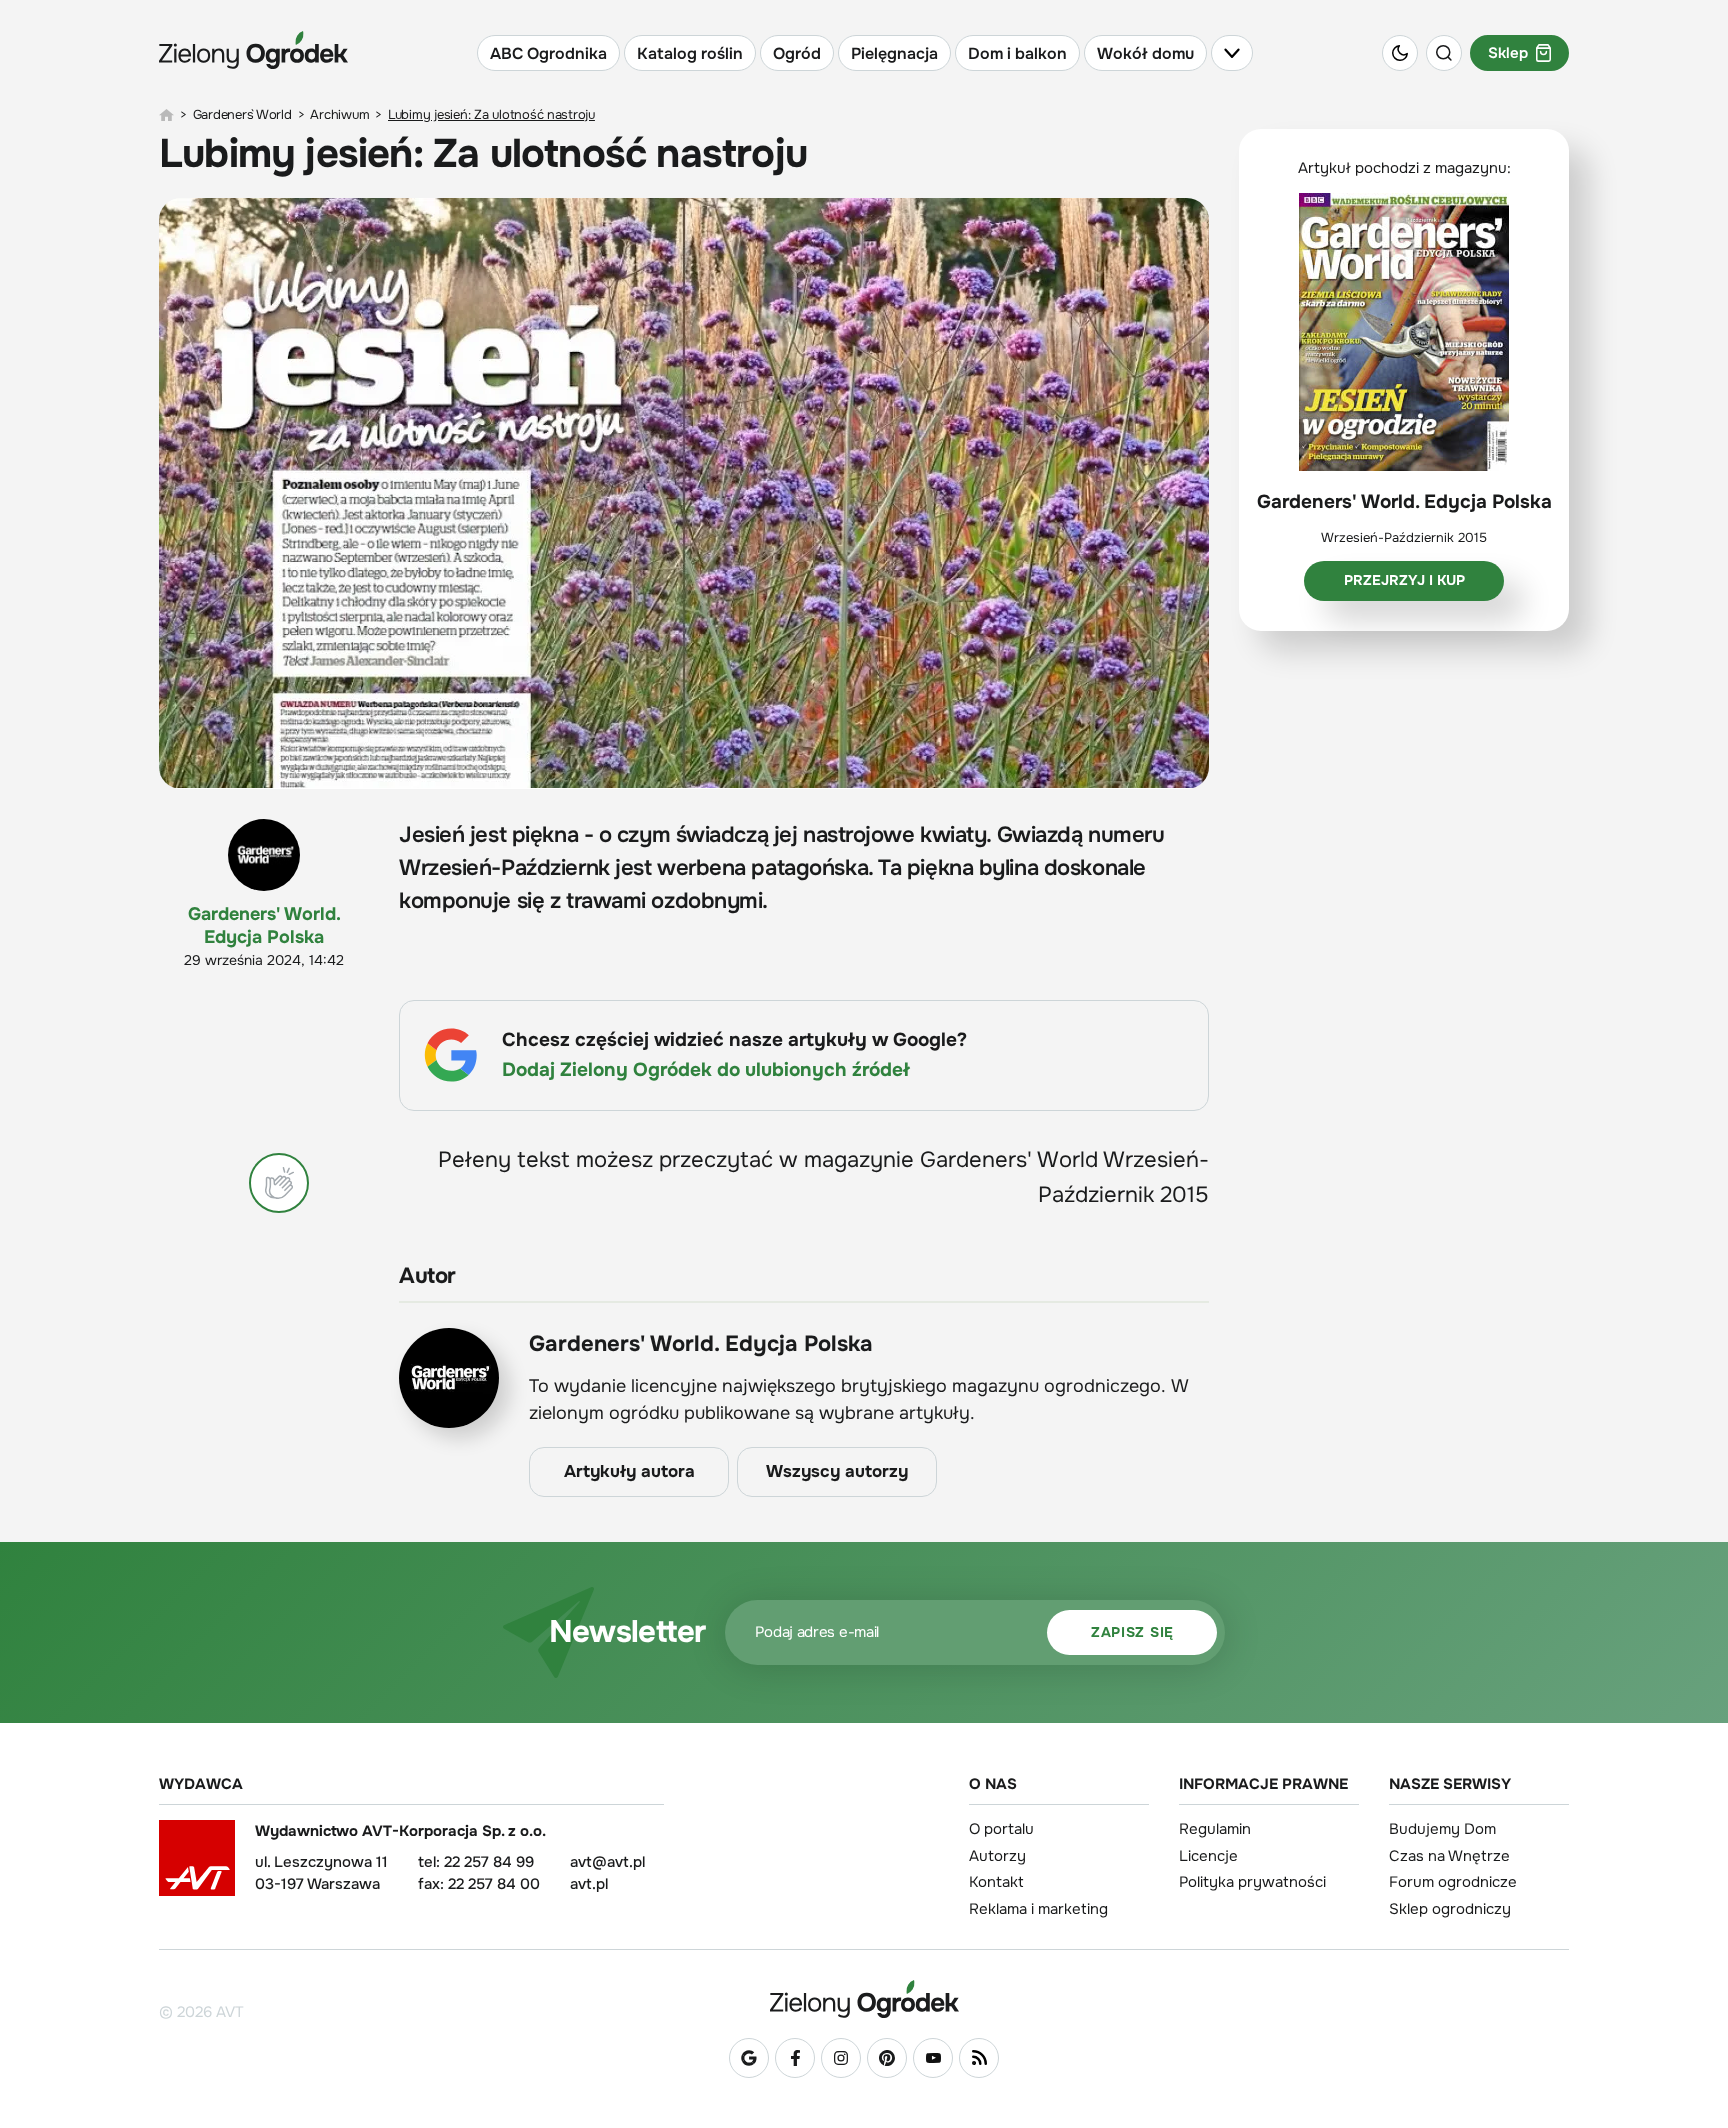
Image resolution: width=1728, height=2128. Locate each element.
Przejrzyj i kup (1404, 580)
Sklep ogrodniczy (1450, 1909)
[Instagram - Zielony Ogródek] (841, 2058)
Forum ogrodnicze (1453, 1882)
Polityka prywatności (1252, 1882)
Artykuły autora (629, 1471)
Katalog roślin (690, 53)
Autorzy (997, 1856)
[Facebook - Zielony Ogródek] (795, 2058)
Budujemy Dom (1442, 1829)
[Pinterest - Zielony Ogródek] (887, 2058)
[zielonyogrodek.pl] (166, 115)
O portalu (1001, 1829)
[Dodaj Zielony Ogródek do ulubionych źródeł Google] (749, 2058)
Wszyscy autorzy (837, 1471)
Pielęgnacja (894, 53)
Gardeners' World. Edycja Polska (264, 925)
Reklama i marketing (1038, 1909)
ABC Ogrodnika (548, 53)
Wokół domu (1145, 53)
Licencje (1208, 1856)
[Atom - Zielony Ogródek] (979, 2058)
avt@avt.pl (607, 1862)
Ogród (797, 53)
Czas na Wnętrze (1449, 1856)
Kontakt (996, 1882)
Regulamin (1215, 1829)
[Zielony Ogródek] (864, 1999)
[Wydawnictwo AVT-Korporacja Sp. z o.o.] (197, 1865)
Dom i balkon (1017, 53)
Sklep (1508, 53)
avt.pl (589, 1884)
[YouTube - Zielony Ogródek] (933, 2058)
